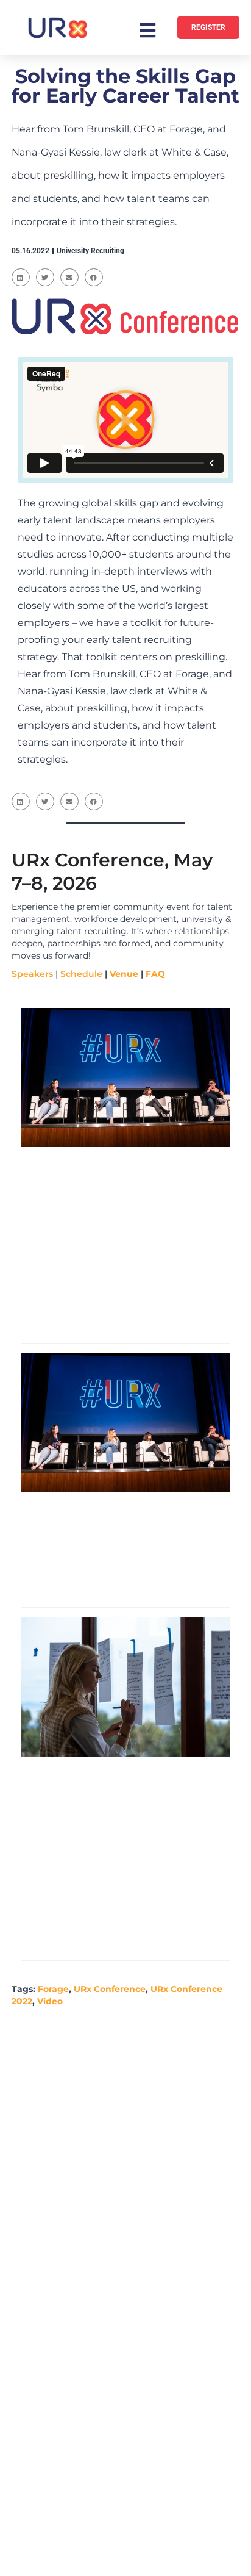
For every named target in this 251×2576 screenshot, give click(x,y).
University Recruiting (90, 251)
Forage (53, 1989)
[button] (21, 277)
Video (50, 2001)
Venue (124, 974)
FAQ (155, 974)
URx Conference (110, 1989)
